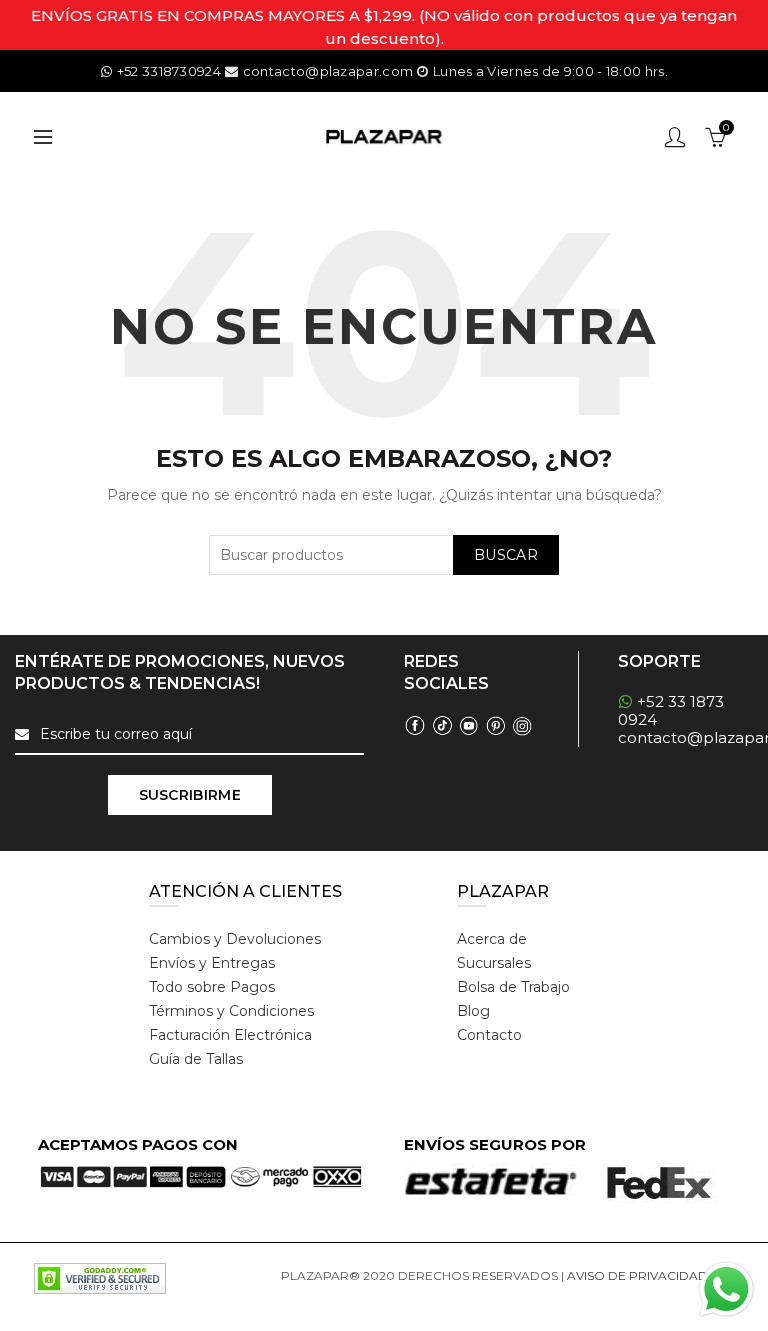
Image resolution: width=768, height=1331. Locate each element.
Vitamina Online (329, 1299)
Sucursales (494, 963)
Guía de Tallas (196, 1059)
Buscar (506, 555)
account (675, 137)
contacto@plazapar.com (328, 71)
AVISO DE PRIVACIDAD (637, 1275)
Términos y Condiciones (231, 1011)
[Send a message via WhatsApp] (726, 1289)
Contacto (489, 1035)
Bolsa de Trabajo (513, 987)
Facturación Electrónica (230, 1035)
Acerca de (492, 939)
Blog (473, 1011)
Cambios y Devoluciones (235, 939)
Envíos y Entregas (212, 963)
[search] (384, 555)
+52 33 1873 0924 (671, 710)
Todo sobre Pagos (212, 987)
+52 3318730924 (169, 71)
